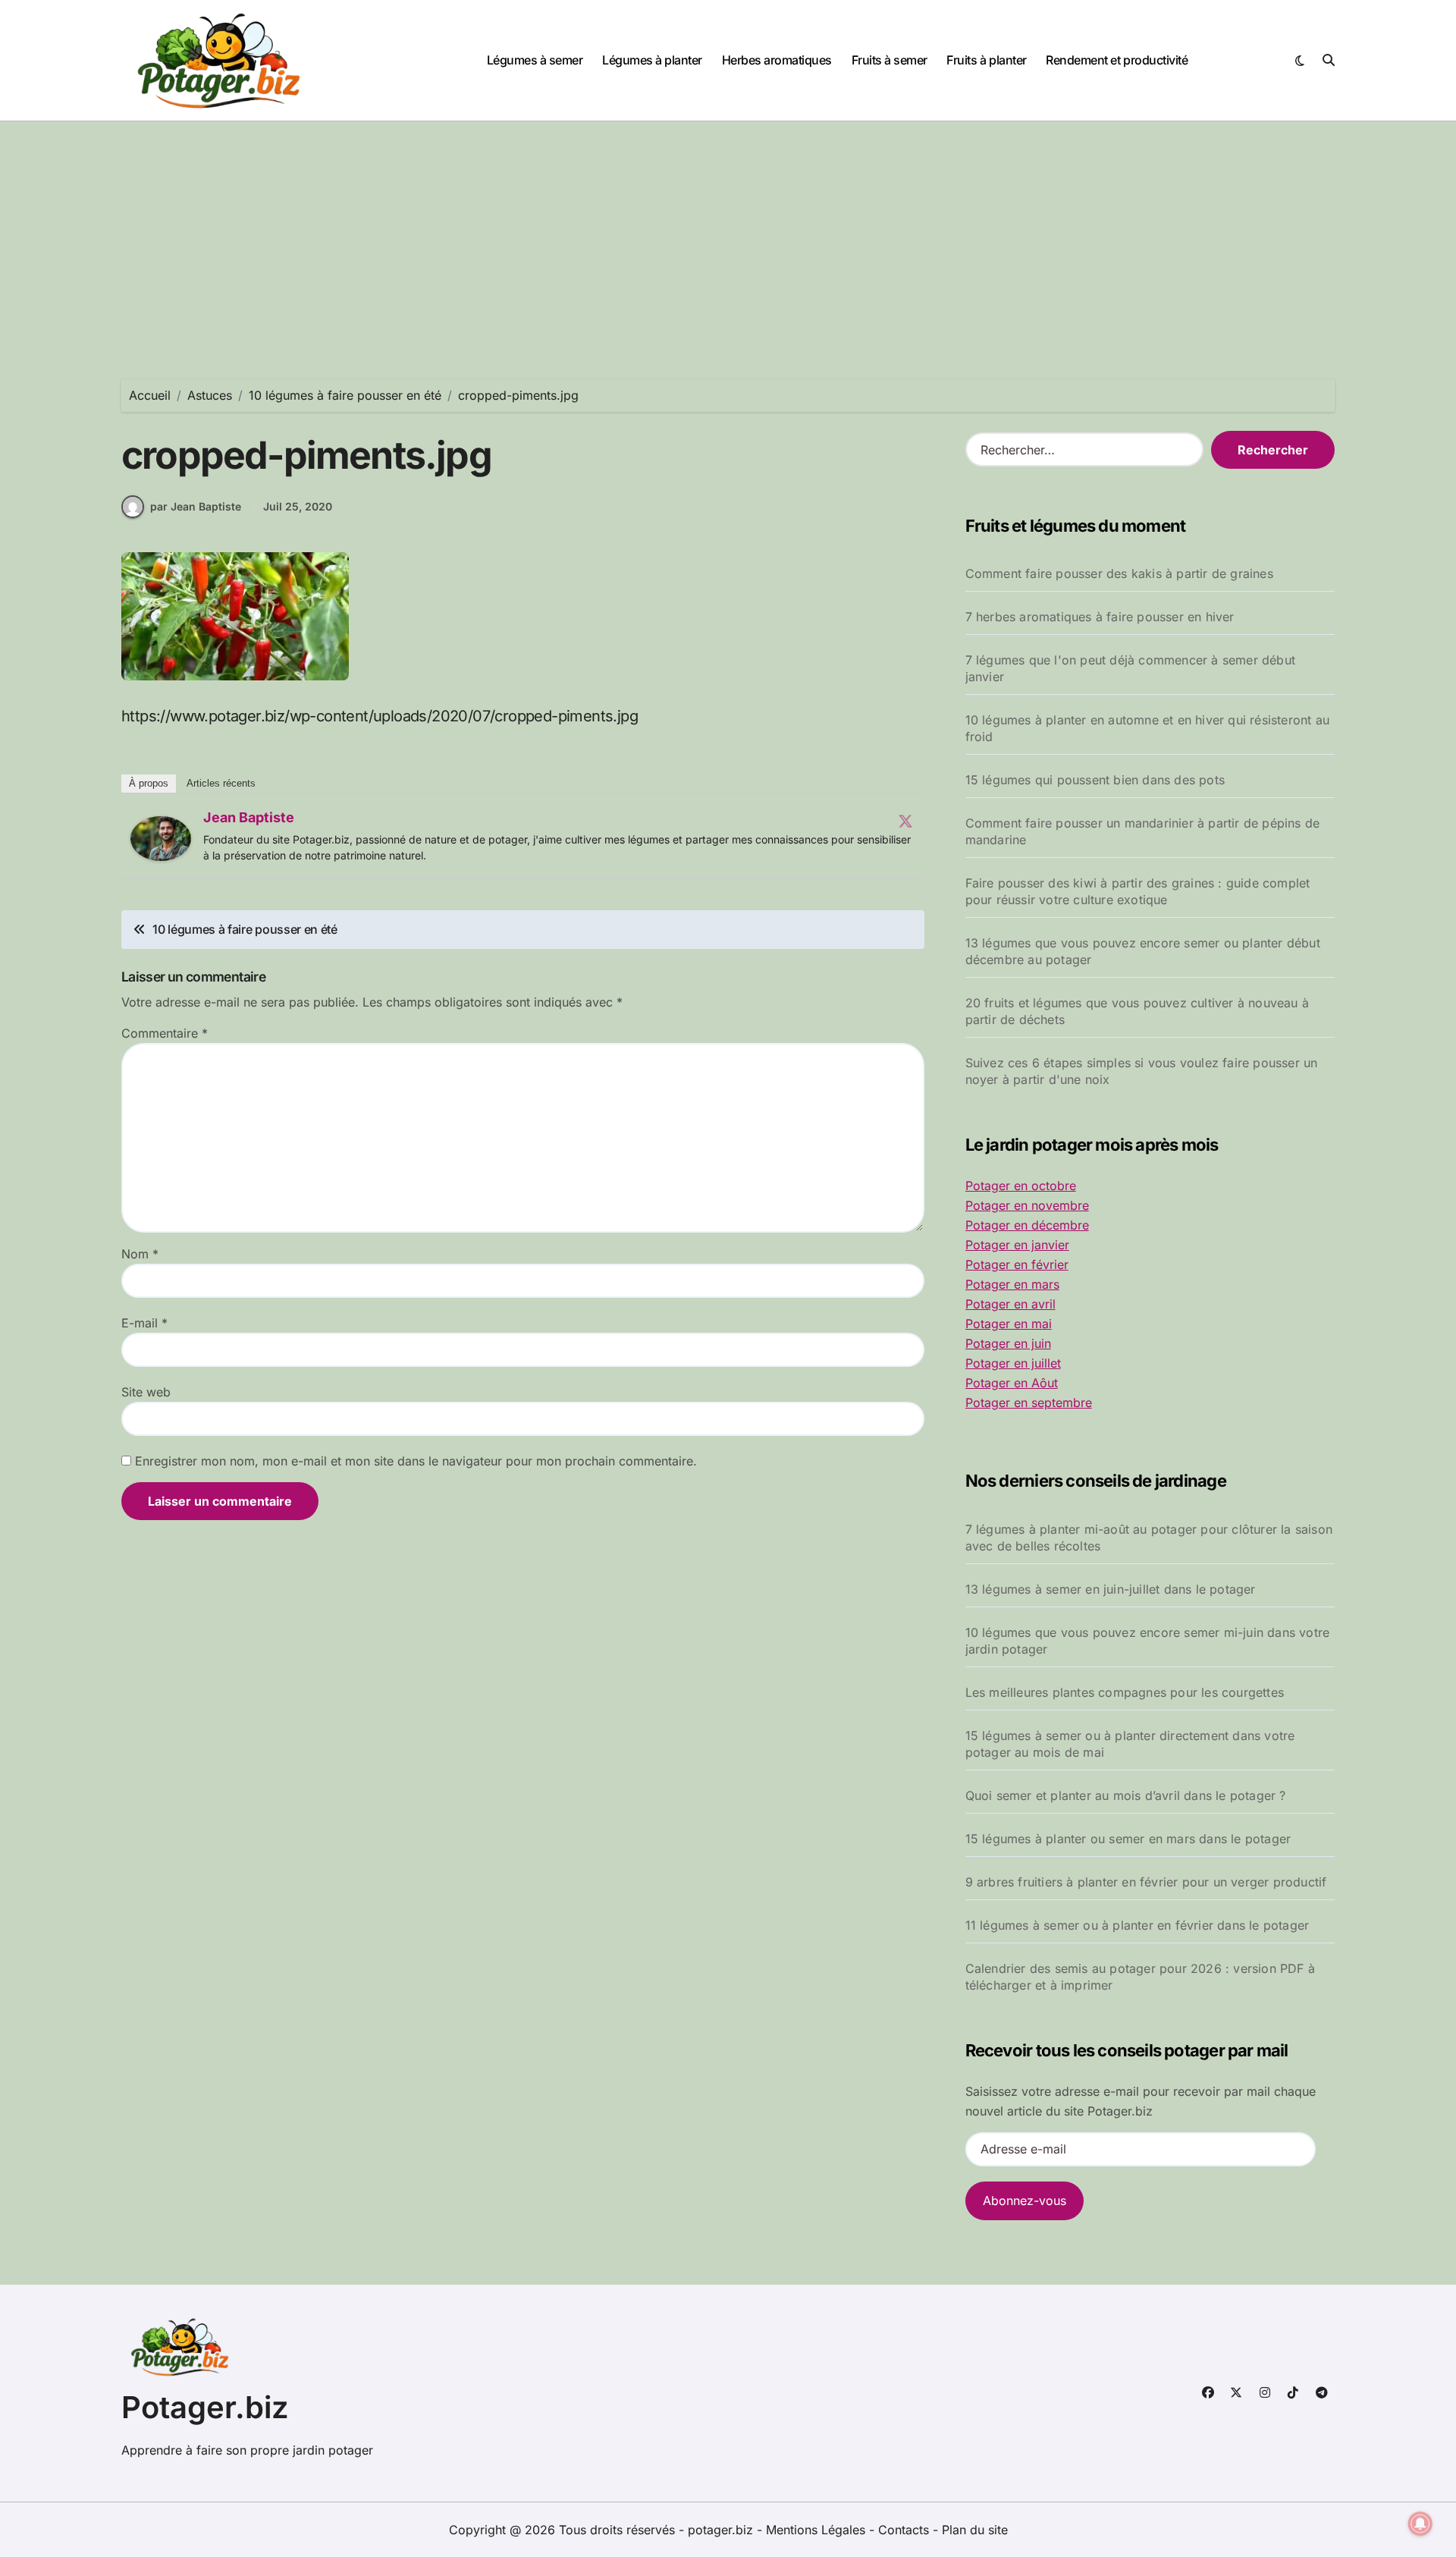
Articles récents (221, 783)
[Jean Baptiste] (161, 839)
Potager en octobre (1021, 1186)
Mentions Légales (817, 2530)
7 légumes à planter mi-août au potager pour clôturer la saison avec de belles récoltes (1149, 1538)
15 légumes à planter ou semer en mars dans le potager (1128, 1839)
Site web (146, 1392)
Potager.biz (205, 2407)
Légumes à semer (535, 60)
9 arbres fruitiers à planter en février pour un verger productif (1146, 1882)
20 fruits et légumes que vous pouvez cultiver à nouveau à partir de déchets (1137, 1011)
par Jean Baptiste (196, 506)
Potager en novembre (1027, 1205)
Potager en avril (1010, 1304)
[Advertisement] (728, 235)
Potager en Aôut (1012, 1383)
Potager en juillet (1013, 1363)
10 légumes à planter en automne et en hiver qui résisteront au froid (1147, 728)
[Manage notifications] (1420, 2524)
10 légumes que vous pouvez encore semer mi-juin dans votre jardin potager (1148, 1641)
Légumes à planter (652, 60)
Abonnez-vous (1025, 2200)
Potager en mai (1009, 1324)
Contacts (904, 2530)
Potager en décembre (1027, 1225)
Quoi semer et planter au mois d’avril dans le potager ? (1126, 1795)
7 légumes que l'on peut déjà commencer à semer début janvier (1130, 668)
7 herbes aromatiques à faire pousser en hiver (1100, 617)
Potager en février (1017, 1264)
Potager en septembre (1029, 1403)
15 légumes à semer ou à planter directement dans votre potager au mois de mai (1130, 1744)
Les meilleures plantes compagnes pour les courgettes (1125, 1692)
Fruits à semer (890, 60)
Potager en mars (1012, 1284)
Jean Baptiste (249, 817)
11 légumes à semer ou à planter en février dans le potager (1137, 1925)
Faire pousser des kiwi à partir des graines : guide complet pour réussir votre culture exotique (1138, 891)
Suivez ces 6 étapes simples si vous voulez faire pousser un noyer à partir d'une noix (1142, 1071)
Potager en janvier (1017, 1245)
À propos (149, 783)
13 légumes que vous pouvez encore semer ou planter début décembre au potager (1143, 951)
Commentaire (165, 1033)
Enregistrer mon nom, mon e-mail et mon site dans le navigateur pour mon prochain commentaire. (416, 1461)
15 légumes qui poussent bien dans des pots (1095, 780)
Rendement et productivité (1117, 60)
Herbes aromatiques (777, 60)
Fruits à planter (986, 60)
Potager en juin (1008, 1343)
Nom (140, 1254)
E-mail (144, 1323)
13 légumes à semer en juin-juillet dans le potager (1111, 1589)
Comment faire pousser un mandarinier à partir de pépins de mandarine (1143, 831)
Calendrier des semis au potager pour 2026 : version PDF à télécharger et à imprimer (1140, 1977)
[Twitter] (905, 821)
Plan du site (975, 2530)
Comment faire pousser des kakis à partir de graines (1119, 573)
